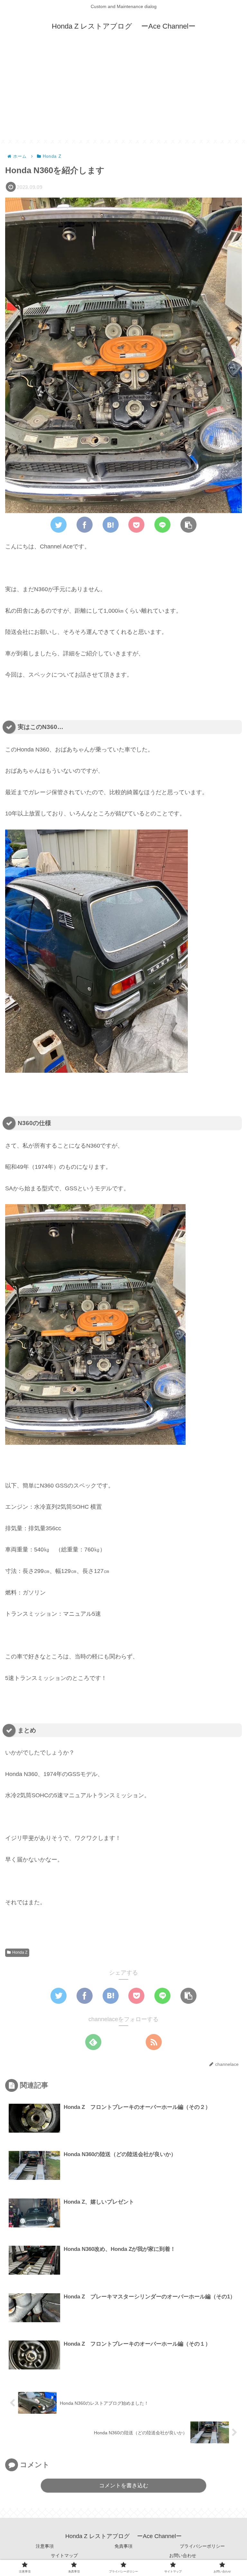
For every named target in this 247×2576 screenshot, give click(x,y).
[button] (188, 525)
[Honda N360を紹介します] (111, 525)
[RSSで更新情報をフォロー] (154, 2042)
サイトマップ (64, 2555)
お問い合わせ (183, 2555)
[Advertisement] (123, 95)
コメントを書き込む (124, 2486)
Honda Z (20, 1952)
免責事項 (123, 2546)
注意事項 (45, 2546)
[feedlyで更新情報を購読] (93, 2042)
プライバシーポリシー (202, 2546)
